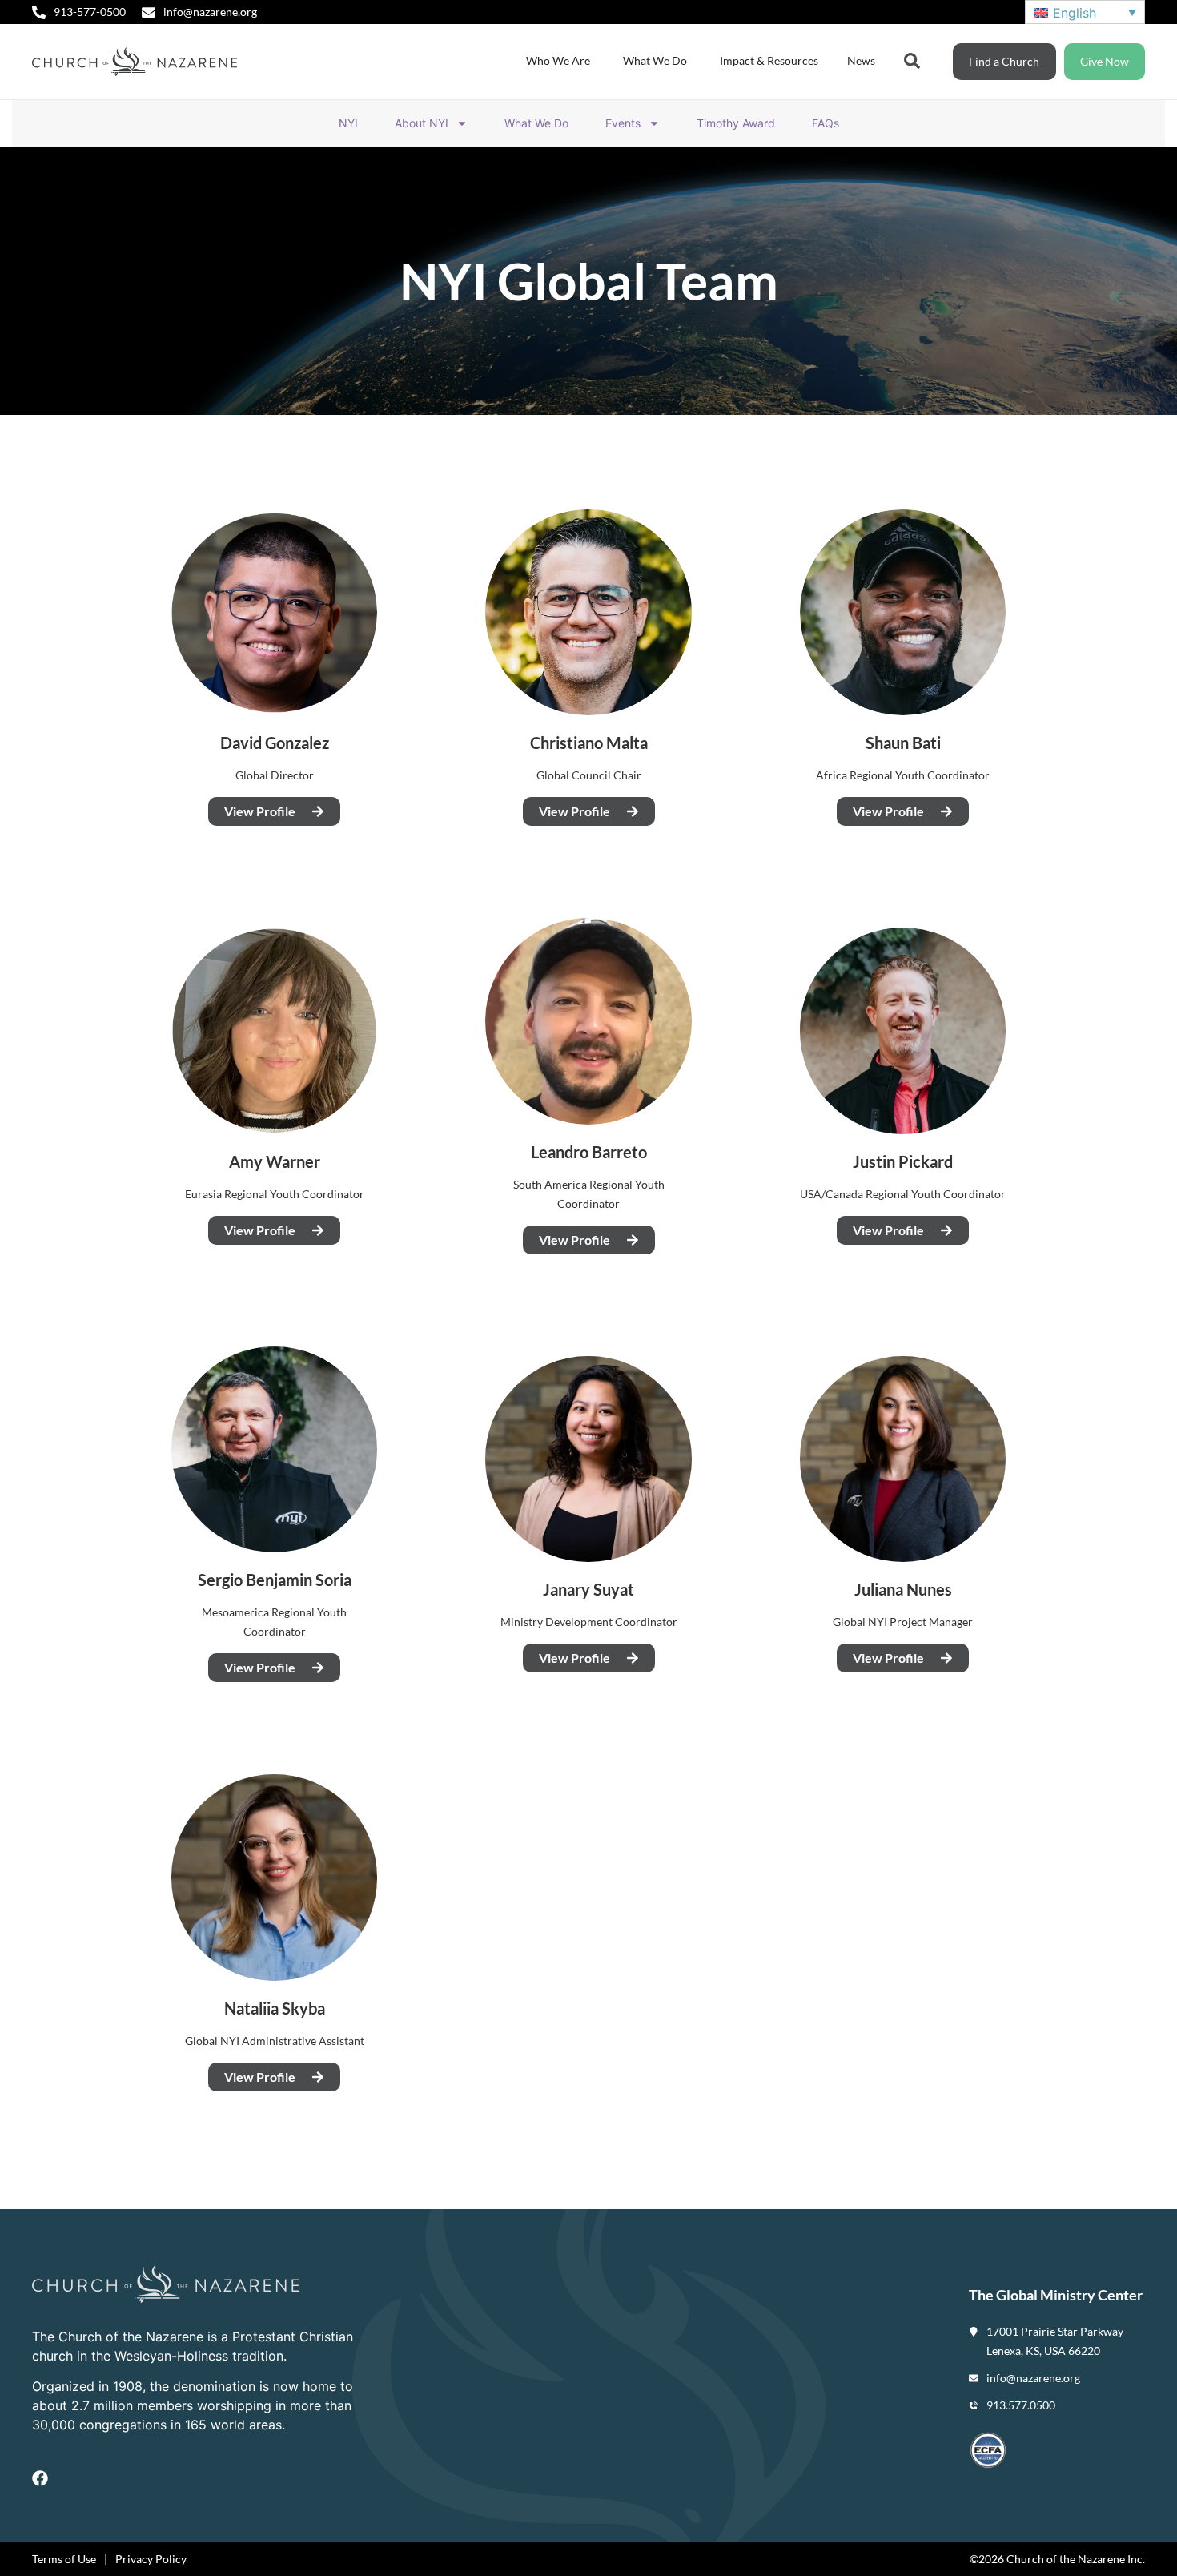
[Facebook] (40, 2478)
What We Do (536, 123)
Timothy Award (736, 123)
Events (623, 123)
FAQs (826, 123)
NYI (348, 123)
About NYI (422, 123)
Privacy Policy (151, 2559)
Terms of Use (64, 2559)
